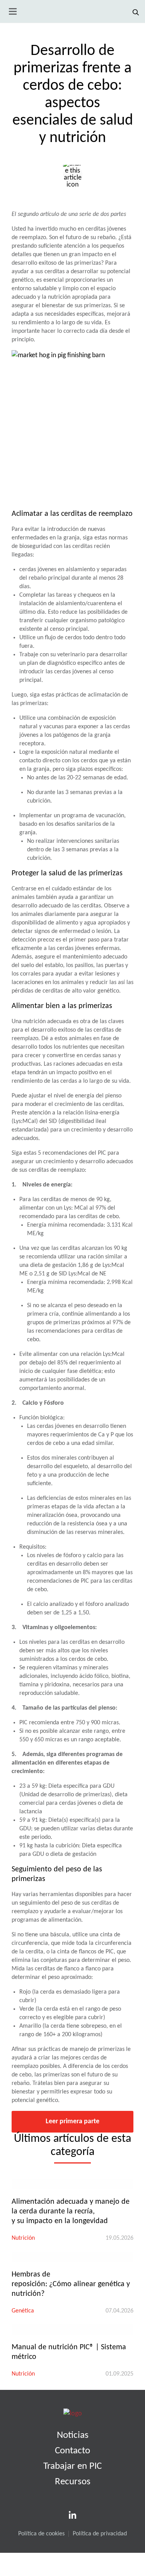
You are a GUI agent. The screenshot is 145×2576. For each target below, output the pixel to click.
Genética (23, 2311)
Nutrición (23, 2238)
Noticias (73, 2435)
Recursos (73, 2482)
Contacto (72, 2451)
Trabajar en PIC (72, 2466)
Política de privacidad (100, 2534)
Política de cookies (41, 2534)
